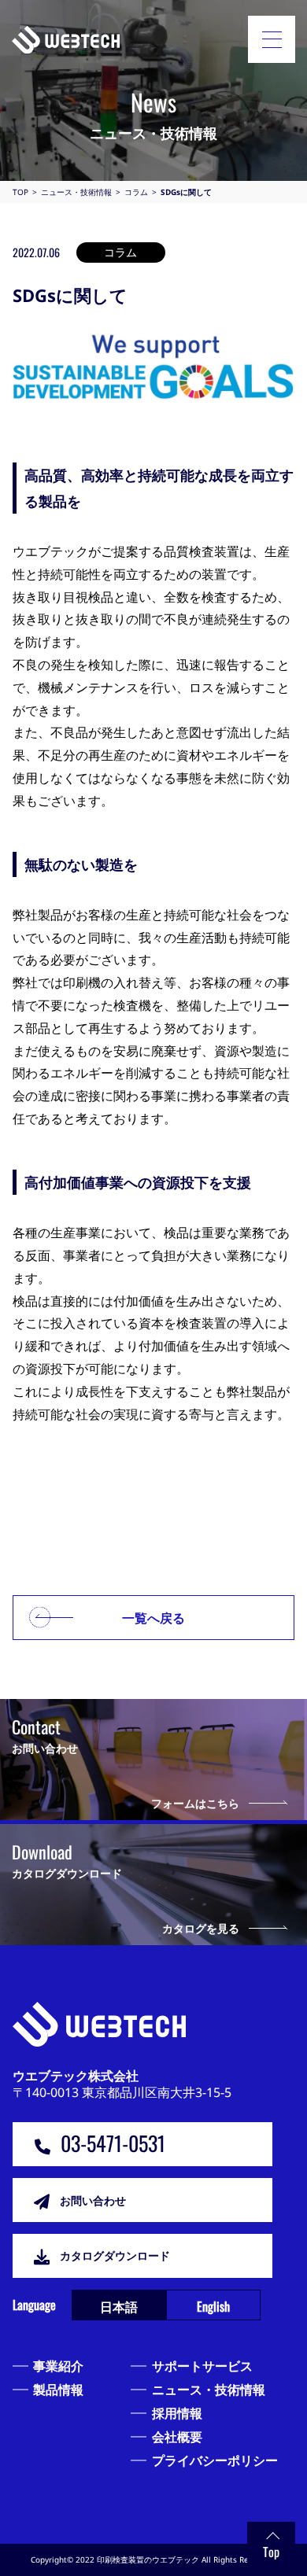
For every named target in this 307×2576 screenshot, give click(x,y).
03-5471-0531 (113, 2143)
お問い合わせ (93, 2200)
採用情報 (177, 2413)
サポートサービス (202, 2366)
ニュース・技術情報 (209, 2390)
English (213, 2306)
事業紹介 (58, 2366)
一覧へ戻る (153, 1618)
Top (271, 2552)
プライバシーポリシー (215, 2460)
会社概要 (177, 2437)
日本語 (119, 2306)
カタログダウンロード (115, 2255)
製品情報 (58, 2390)
